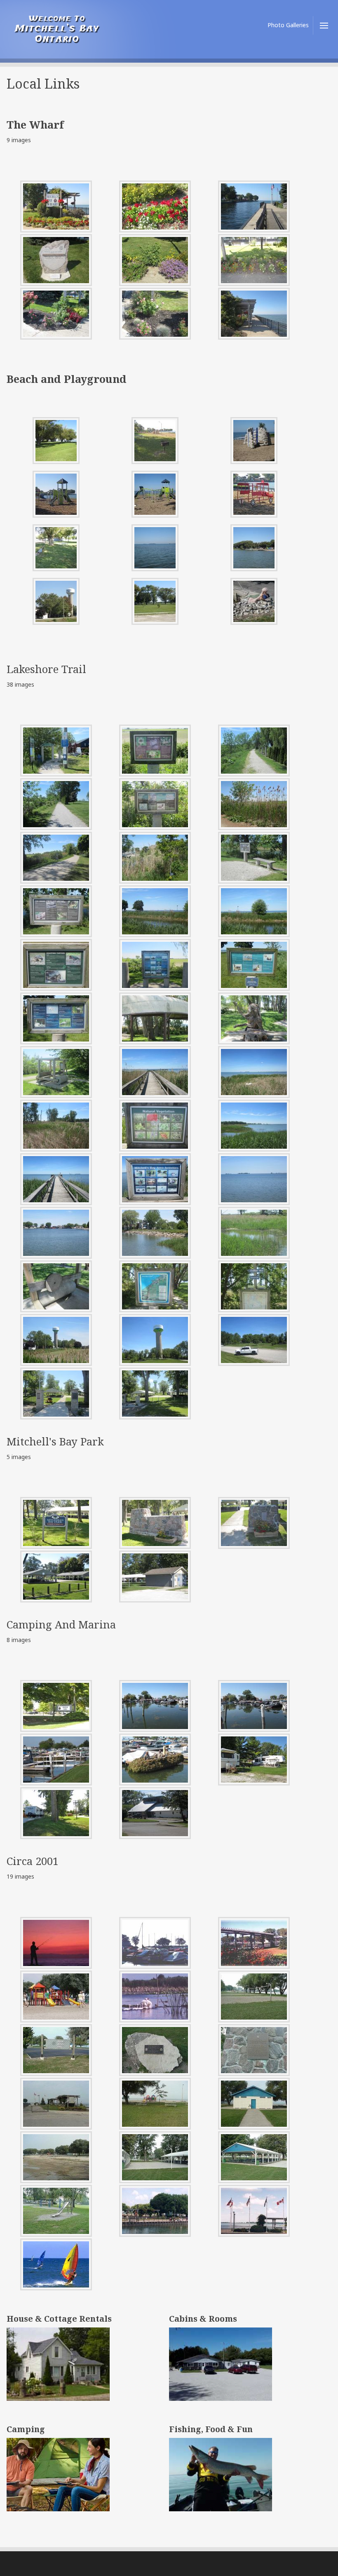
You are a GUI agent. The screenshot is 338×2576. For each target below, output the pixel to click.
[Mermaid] (254, 601)
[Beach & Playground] (56, 441)
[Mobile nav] (322, 25)
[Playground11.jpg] (155, 601)
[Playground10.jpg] (56, 601)
